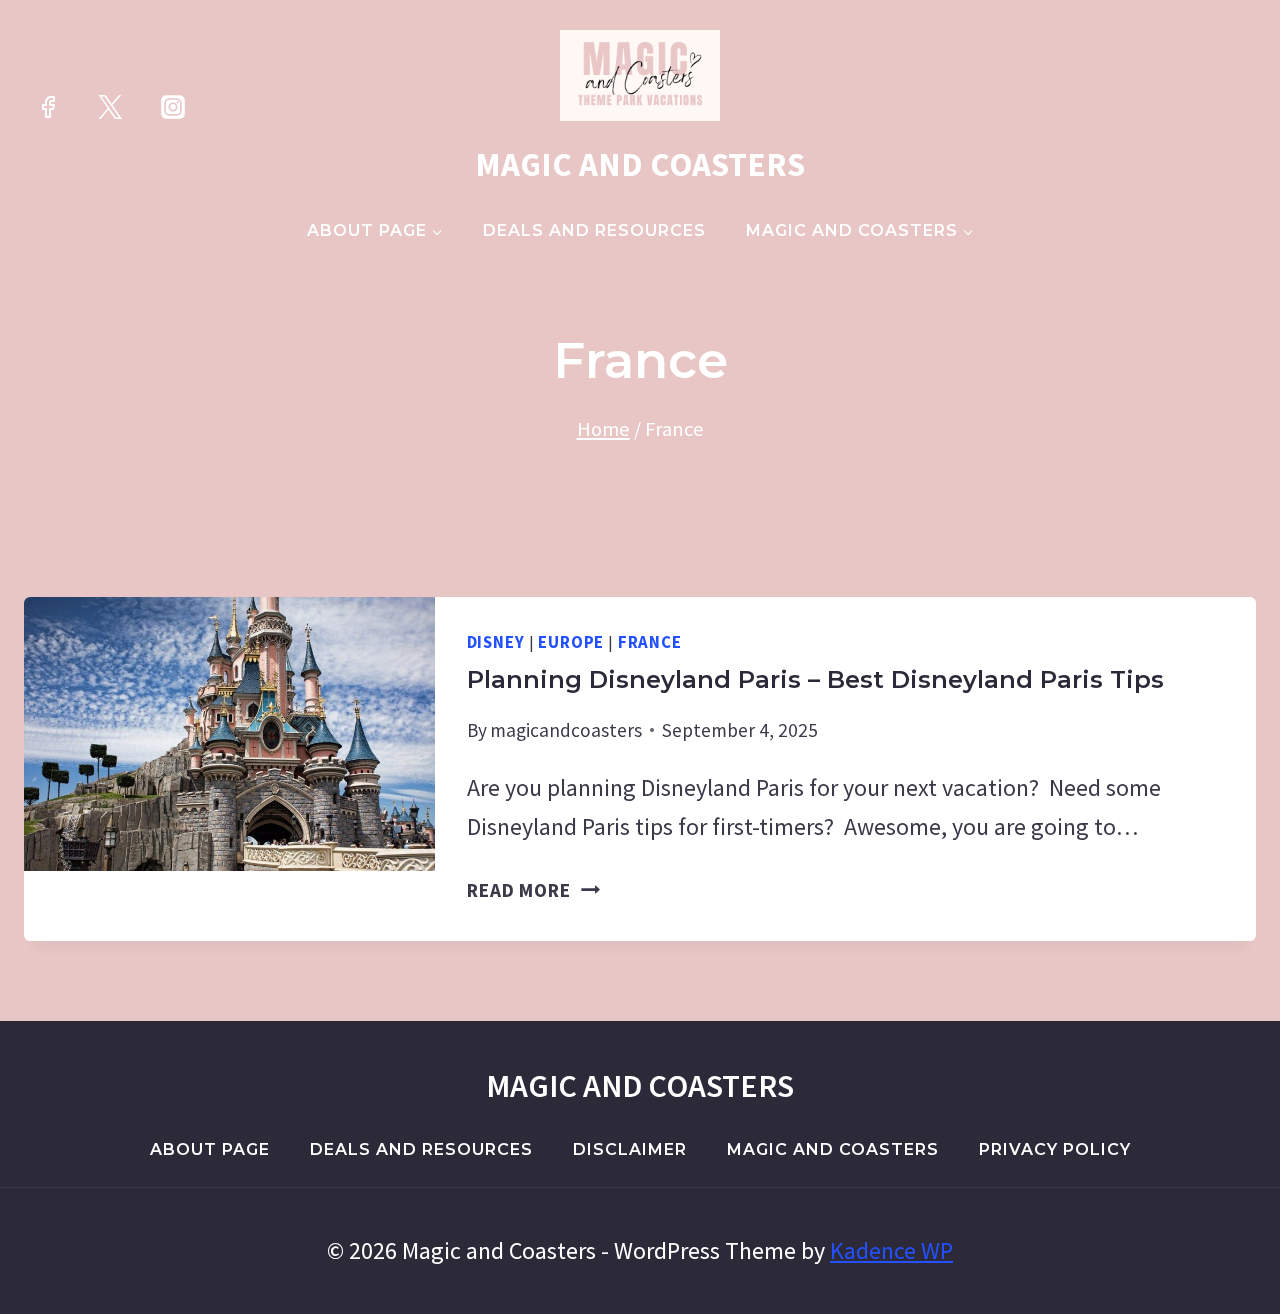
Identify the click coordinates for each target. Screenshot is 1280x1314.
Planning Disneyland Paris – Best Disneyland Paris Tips (815, 679)
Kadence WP (891, 1250)
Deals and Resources (594, 230)
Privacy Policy (1055, 1149)
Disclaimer (630, 1149)
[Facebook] (48, 107)
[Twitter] (110, 107)
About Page (210, 1149)
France (650, 642)
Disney (496, 642)
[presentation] (229, 734)
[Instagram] (173, 107)
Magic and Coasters (833, 1149)
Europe (571, 642)
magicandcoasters (566, 730)
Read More (533, 890)
